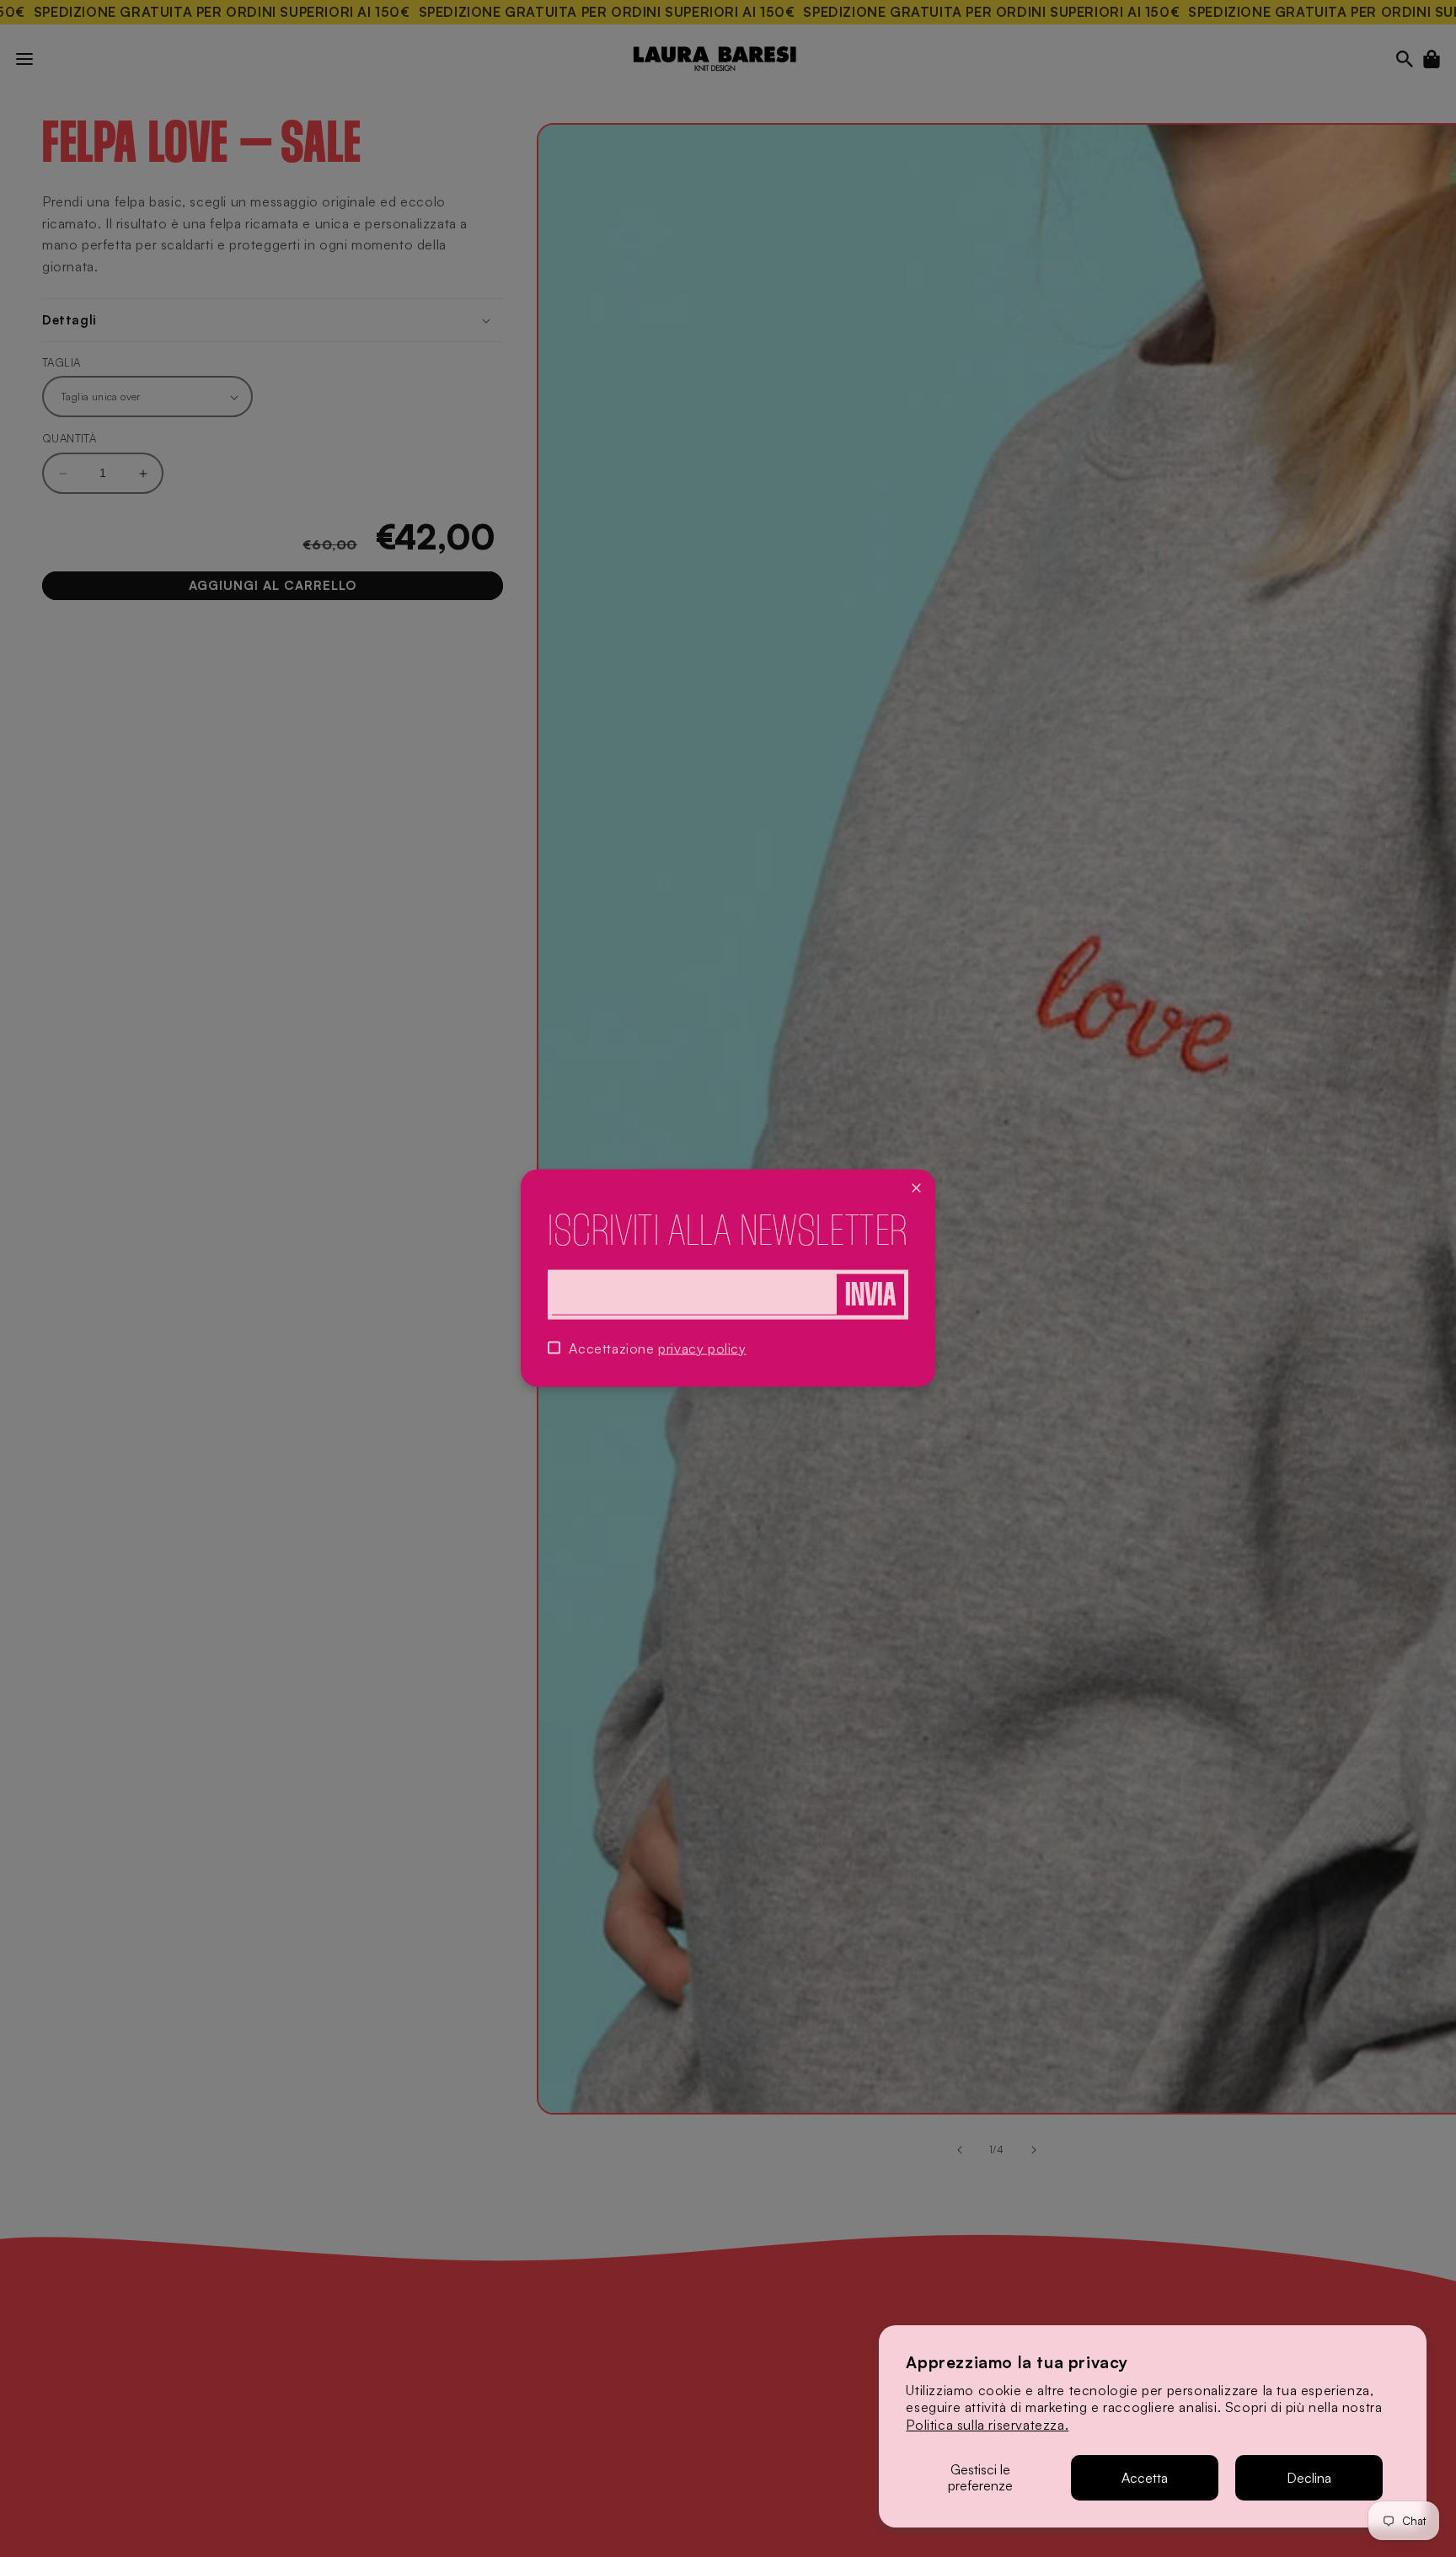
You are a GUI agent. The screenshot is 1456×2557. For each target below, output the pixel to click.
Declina (1309, 2478)
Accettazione (657, 1348)
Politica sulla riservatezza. (987, 2425)
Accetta (1145, 2478)
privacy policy (702, 1348)
